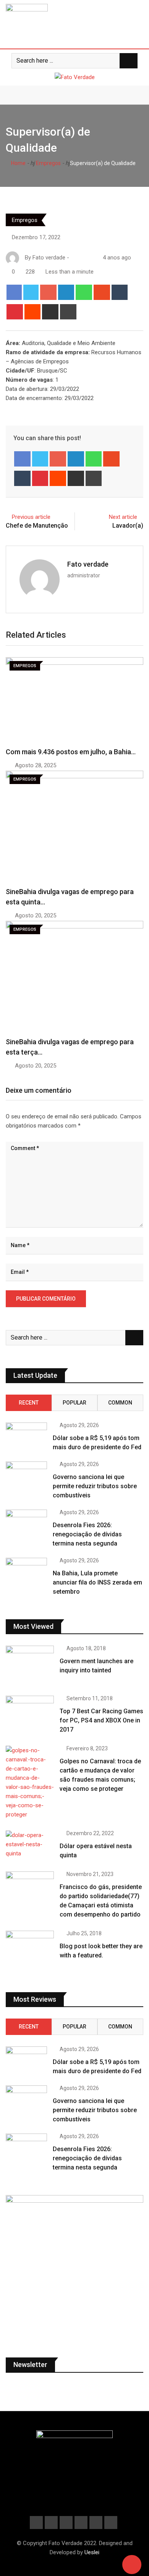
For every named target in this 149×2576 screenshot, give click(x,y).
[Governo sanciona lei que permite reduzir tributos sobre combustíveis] (26, 1474)
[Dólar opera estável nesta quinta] (30, 1844)
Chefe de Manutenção (37, 526)
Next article (123, 517)
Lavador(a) (128, 526)
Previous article (31, 517)
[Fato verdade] (81, 258)
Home (18, 163)
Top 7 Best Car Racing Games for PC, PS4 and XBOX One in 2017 (101, 1720)
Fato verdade (88, 564)
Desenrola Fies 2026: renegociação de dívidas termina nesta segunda (87, 1534)
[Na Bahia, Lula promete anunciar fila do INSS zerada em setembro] (26, 1570)
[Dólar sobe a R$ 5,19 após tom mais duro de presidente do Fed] (26, 1435)
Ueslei (92, 2552)
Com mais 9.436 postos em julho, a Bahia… (71, 752)
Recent (29, 1403)
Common (120, 1403)
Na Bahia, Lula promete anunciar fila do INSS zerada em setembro (97, 1582)
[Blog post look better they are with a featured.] (30, 1950)
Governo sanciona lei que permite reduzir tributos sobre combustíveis (95, 1486)
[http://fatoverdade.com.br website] (74, 258)
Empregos (48, 163)
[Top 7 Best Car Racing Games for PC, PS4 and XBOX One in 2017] (30, 1715)
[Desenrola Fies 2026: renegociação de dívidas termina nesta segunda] (26, 1522)
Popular (74, 1403)
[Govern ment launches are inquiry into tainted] (30, 1665)
